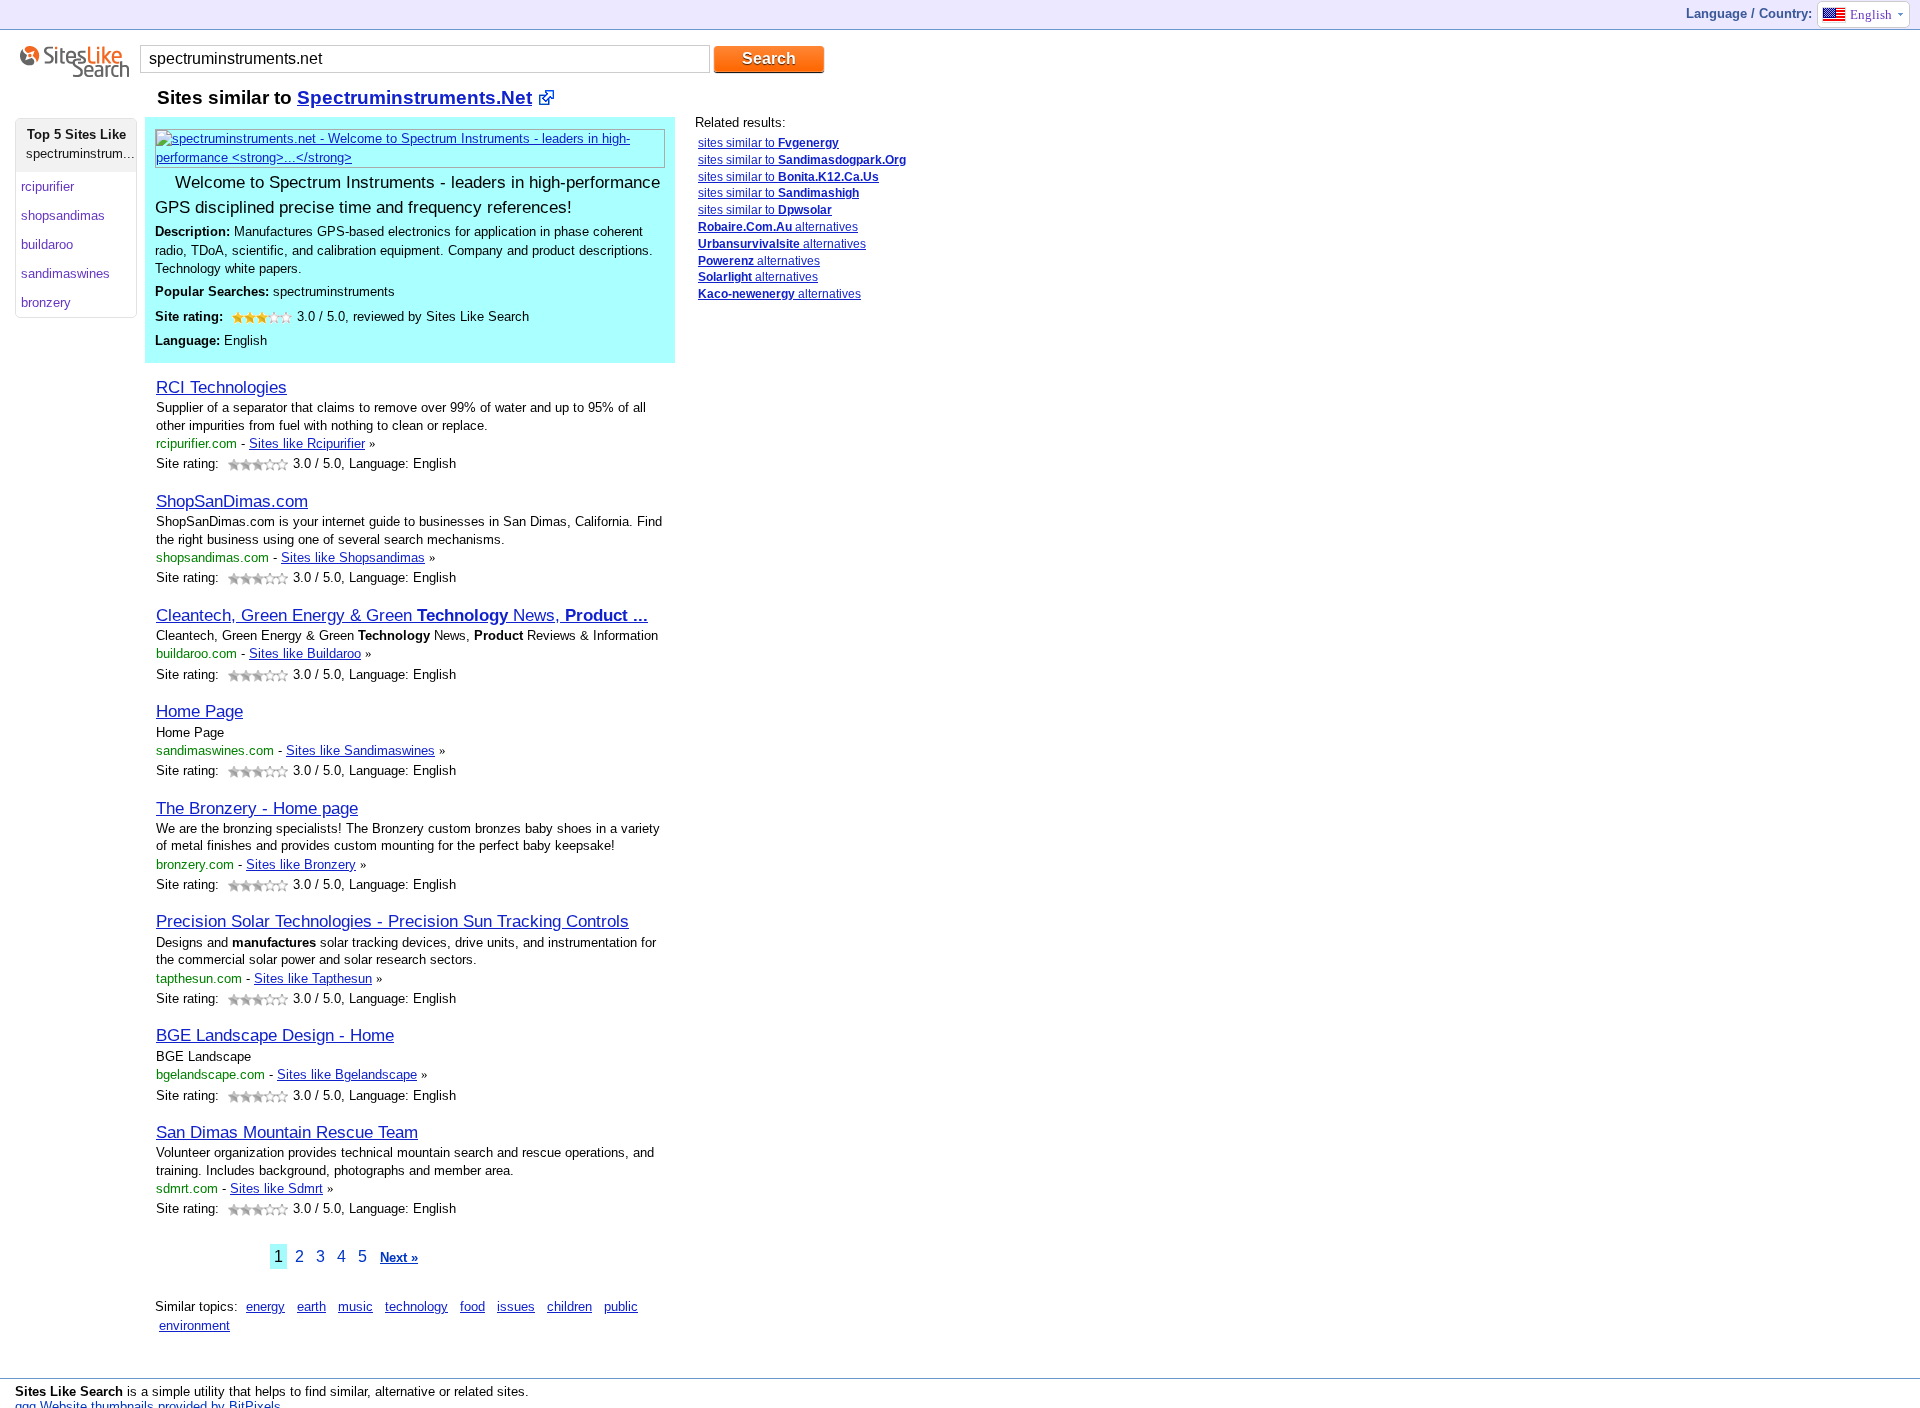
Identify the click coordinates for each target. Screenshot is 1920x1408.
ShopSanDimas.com (232, 501)
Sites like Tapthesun (313, 978)
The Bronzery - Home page (257, 808)
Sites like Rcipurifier (307, 443)
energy (265, 1306)
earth (311, 1306)
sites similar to (768, 143)
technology (416, 1306)
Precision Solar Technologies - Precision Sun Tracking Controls (392, 921)
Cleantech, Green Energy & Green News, (402, 615)
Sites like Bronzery (301, 864)
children (569, 1306)
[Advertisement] (820, 458)
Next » (399, 1257)
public (621, 1306)
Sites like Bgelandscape (347, 1074)
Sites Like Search (69, 1391)
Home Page (199, 711)
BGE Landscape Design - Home (275, 1035)
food (472, 1306)
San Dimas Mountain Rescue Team (287, 1132)
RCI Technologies (221, 387)
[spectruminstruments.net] (410, 157)
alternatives (778, 227)
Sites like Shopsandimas (353, 557)
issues (516, 1306)
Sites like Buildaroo (305, 653)
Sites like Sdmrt (276, 1188)
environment (194, 1325)
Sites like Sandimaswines (360, 750)
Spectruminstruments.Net (414, 97)
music (355, 1306)
